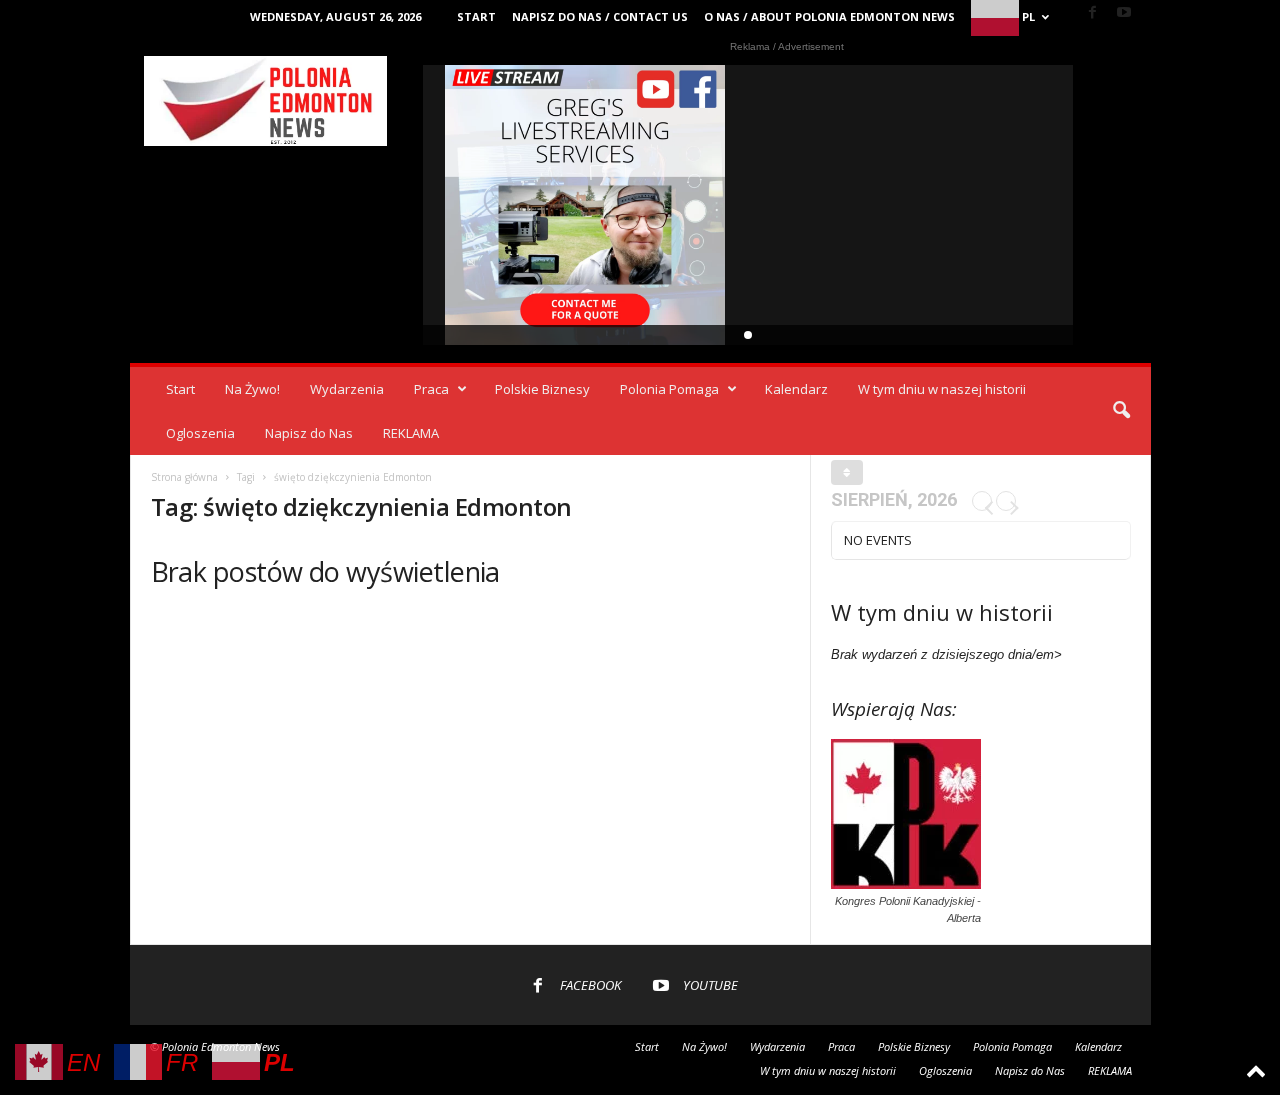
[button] (1121, 411)
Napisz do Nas (309, 433)
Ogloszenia (200, 433)
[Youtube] (1124, 13)
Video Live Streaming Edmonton (585, 205)
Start (476, 16)
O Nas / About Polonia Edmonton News (829, 16)
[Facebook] (1093, 13)
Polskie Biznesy (542, 389)
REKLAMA (411, 433)
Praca (431, 389)
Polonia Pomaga (669, 389)
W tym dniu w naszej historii (942, 389)
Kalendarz (796, 389)
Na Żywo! (252, 389)
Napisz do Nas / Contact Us (600, 16)
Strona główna (184, 477)
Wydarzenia (347, 389)
